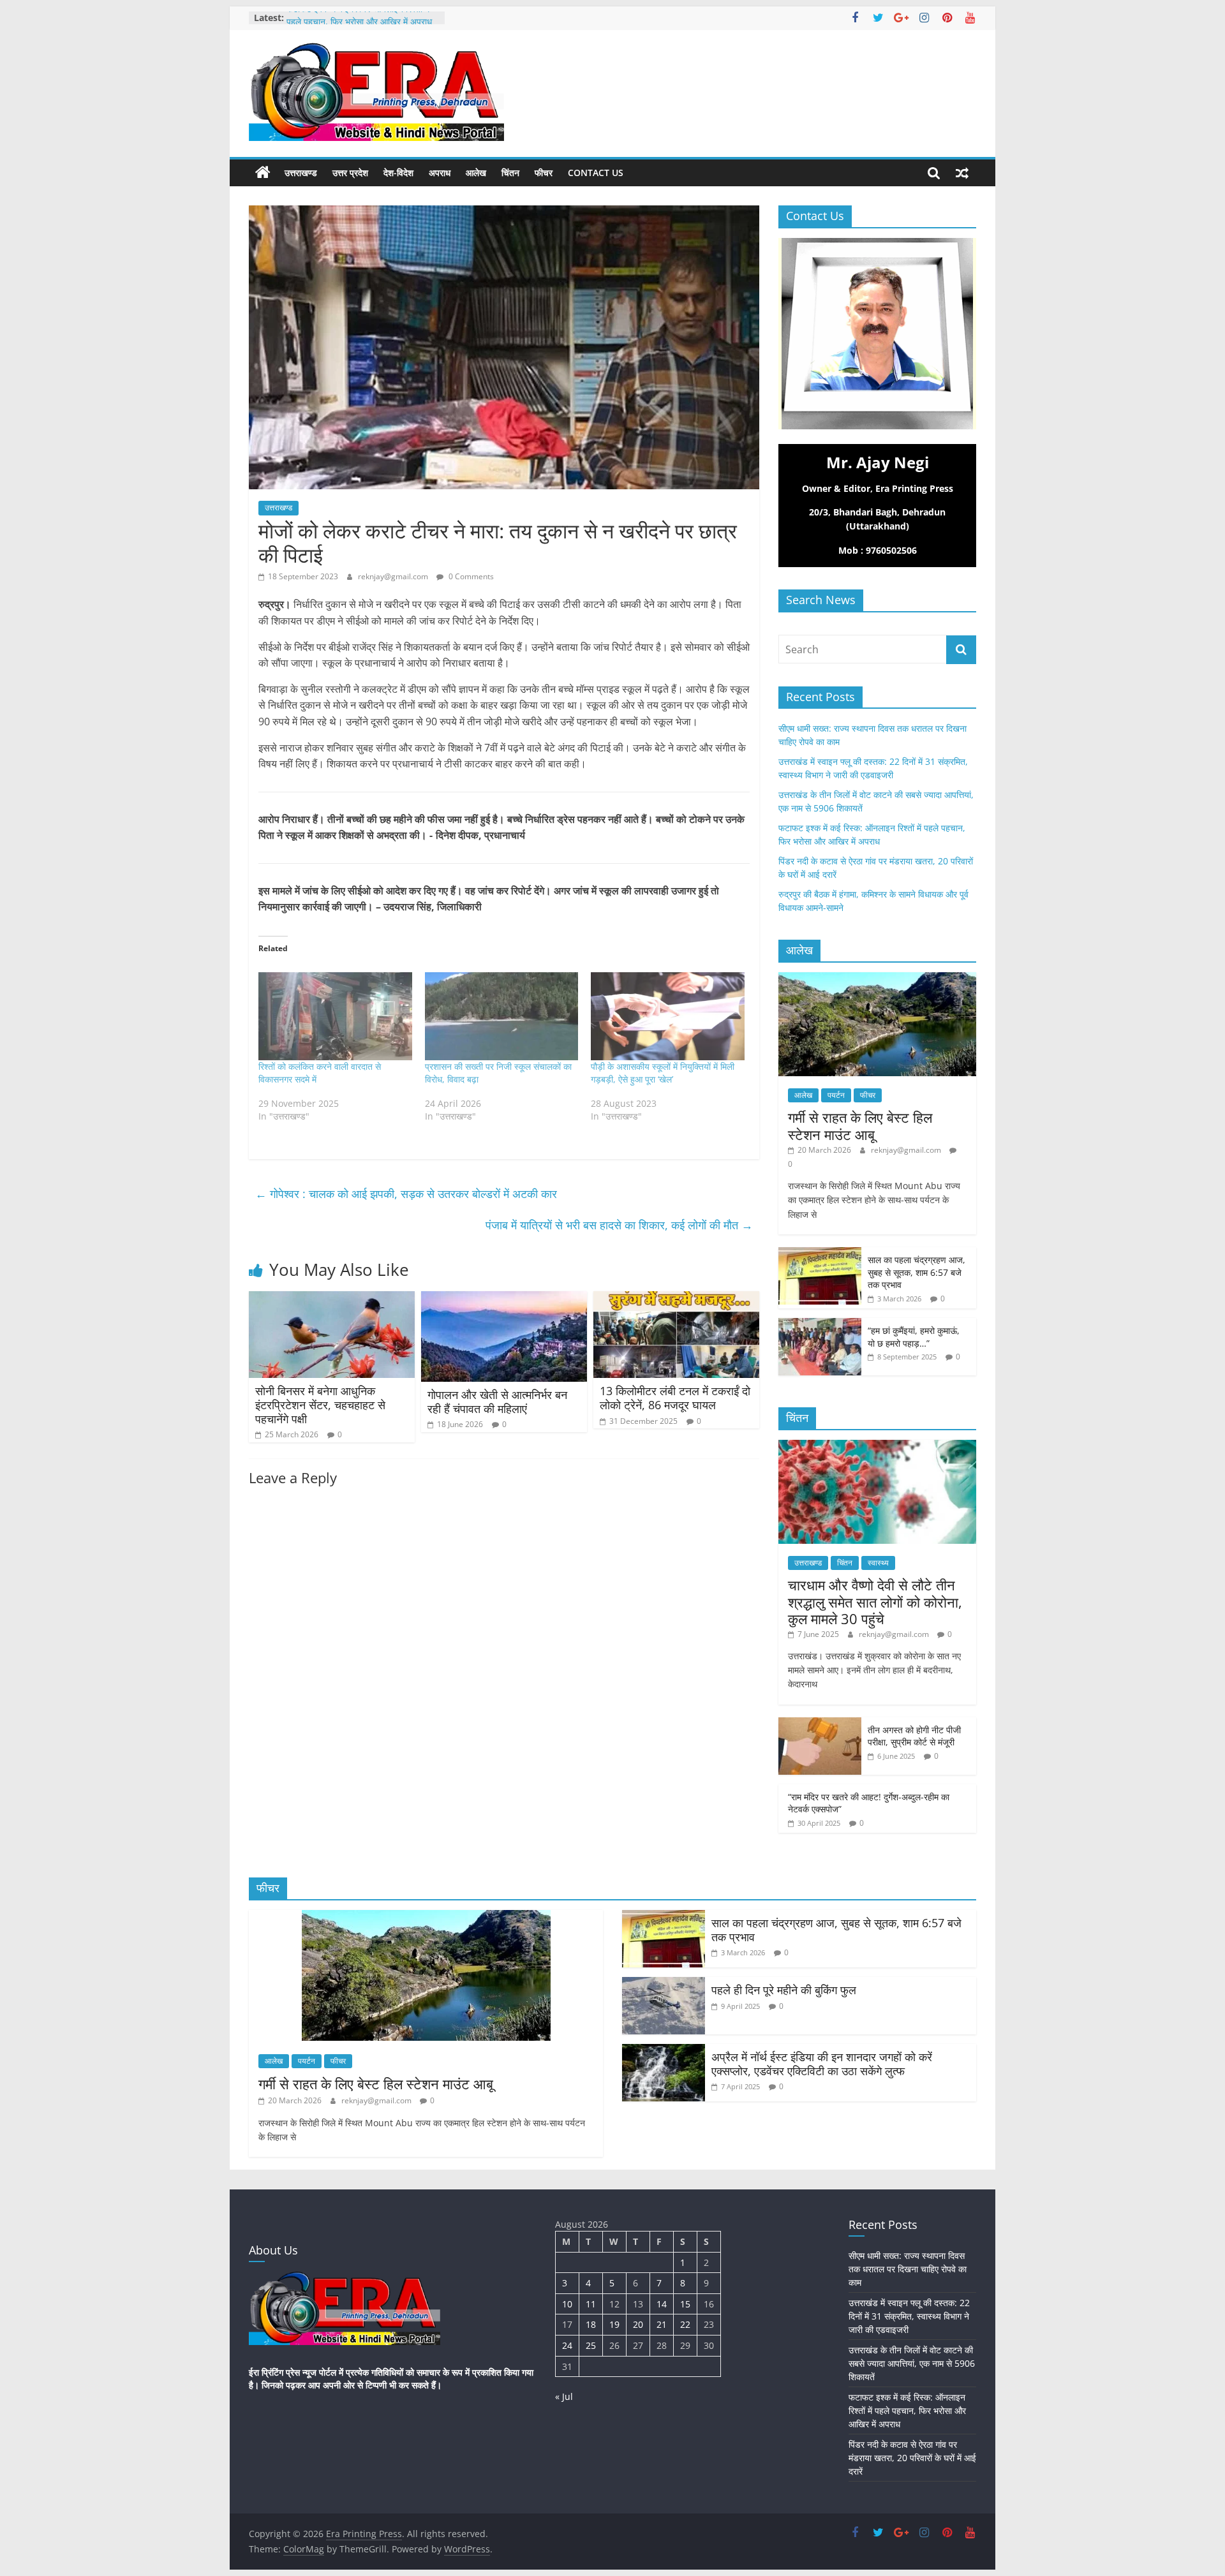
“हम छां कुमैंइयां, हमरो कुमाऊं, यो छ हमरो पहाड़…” (914, 1337)
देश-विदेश (398, 173)
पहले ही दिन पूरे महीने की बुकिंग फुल (784, 1990)
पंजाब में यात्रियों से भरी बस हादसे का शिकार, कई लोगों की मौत (619, 1225)
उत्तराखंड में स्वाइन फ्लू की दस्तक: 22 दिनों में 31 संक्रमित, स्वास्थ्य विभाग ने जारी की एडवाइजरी (909, 2316)
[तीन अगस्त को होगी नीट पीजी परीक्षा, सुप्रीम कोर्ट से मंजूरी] (820, 1724)
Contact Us (596, 173)
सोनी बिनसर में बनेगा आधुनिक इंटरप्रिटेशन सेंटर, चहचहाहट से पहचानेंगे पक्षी (320, 1404)
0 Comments (470, 576)
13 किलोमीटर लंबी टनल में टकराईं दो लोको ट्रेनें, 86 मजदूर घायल (675, 1398)
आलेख (476, 173)
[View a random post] (962, 173)
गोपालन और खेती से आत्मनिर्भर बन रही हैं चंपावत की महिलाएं (497, 1402)
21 (662, 2324)
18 (591, 2324)
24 (567, 2345)
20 (638, 2324)
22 (685, 2324)
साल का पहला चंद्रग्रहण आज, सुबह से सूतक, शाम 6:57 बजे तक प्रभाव (917, 1272)
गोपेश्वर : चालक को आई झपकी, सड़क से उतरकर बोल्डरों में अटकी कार (406, 1194)
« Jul (564, 2396)
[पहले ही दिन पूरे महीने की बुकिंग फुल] (664, 1985)
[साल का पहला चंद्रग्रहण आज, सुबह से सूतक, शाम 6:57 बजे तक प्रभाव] (820, 1254)
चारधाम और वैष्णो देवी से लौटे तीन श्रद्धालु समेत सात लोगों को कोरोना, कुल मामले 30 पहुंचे (875, 1602)
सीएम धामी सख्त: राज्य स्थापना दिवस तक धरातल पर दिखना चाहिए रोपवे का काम (908, 2269)
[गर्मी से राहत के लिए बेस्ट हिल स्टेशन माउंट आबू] (877, 979)
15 (685, 2304)
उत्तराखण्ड (301, 173)
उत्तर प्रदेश (350, 173)
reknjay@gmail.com (394, 576)
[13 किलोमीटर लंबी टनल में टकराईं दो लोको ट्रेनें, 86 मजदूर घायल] (676, 1299)
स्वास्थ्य (878, 1563)
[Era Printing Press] (263, 173)
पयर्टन (836, 1095)
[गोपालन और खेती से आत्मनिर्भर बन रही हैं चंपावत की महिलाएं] (504, 1299)
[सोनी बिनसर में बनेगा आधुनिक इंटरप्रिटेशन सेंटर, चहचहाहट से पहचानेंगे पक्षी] (332, 1299)
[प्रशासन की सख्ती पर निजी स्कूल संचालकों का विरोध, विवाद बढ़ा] (502, 1016)
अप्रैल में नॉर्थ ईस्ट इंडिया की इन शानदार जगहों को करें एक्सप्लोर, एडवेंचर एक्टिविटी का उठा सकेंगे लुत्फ (822, 2064)
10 (567, 2304)
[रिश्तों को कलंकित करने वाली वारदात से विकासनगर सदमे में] (335, 1016)
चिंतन (510, 173)
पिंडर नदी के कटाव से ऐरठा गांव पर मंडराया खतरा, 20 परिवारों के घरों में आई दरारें (912, 2458)
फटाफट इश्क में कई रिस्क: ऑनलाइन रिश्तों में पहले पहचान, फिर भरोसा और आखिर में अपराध (359, 24)
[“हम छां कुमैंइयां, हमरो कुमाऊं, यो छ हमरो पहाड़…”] (820, 1325)
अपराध (440, 173)
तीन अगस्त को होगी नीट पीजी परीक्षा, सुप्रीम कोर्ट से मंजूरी (914, 1736)
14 (662, 2304)
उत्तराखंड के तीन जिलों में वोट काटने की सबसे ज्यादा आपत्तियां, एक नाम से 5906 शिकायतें (912, 2363)
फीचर (544, 173)
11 (591, 2304)
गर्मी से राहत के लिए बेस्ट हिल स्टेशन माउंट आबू (860, 1125)
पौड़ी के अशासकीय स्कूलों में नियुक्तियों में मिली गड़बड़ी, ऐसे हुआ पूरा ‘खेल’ (663, 1073)
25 (591, 2345)
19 (614, 2324)
